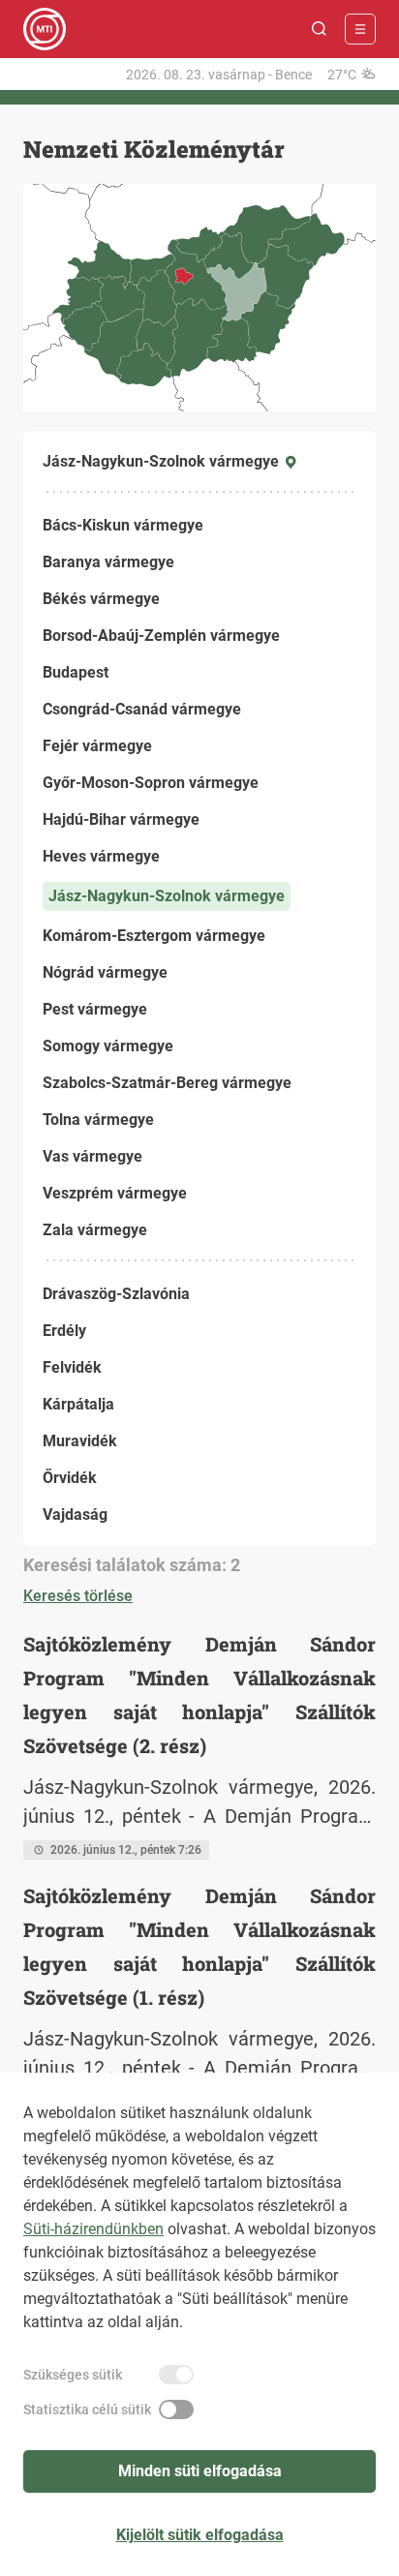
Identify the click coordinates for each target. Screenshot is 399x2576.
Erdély (64, 1331)
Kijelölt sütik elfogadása (200, 2535)
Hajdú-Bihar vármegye (121, 819)
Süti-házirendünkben (93, 2229)
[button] (320, 29)
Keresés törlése (78, 1596)
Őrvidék (70, 1478)
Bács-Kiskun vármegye (123, 525)
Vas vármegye (92, 1156)
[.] (45, 29)
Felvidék (72, 1367)
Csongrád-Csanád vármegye (142, 709)
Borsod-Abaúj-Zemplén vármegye (161, 636)
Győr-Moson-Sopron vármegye (151, 783)
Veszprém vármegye (115, 1193)
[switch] (176, 2375)
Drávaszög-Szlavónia (116, 1294)
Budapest (76, 672)
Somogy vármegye (108, 1046)
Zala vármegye (95, 1230)
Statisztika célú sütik (87, 2409)
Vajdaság (75, 1515)
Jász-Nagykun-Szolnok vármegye (167, 896)
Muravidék (80, 1441)
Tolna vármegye (98, 1120)
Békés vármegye (101, 599)
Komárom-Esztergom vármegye (154, 936)
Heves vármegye (101, 856)
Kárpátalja (78, 1404)
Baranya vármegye (108, 562)
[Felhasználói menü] (360, 29)
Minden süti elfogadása (200, 2471)
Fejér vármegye (97, 746)
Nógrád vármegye (105, 972)
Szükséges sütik (73, 2375)
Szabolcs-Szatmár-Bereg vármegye (167, 1083)
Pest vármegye (95, 1009)
